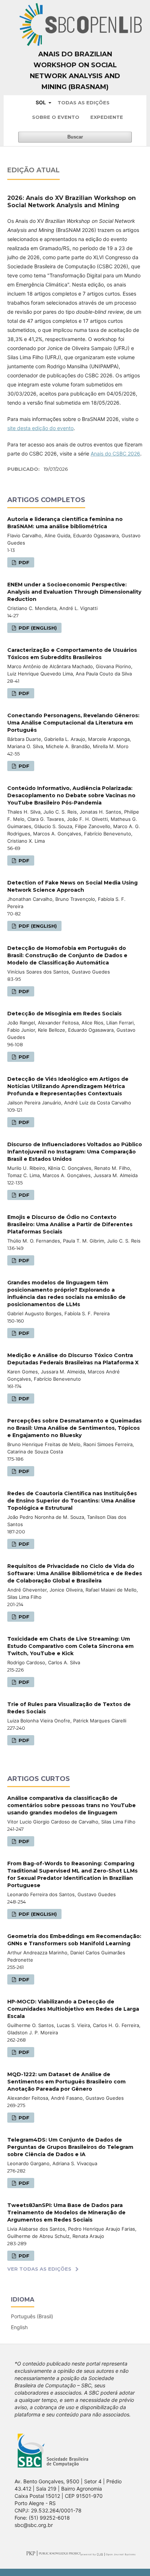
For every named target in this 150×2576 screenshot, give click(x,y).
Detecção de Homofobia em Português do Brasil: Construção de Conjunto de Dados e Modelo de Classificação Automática (67, 955)
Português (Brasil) (32, 2316)
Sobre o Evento (56, 117)
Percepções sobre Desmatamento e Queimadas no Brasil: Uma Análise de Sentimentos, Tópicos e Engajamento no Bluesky (74, 1428)
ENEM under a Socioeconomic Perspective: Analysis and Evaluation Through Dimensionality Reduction (74, 592)
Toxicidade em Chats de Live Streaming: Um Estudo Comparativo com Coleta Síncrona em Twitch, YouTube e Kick (70, 1646)
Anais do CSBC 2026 (115, 454)
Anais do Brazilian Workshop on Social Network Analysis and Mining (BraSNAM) (75, 71)
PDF (23, 562)
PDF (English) (37, 628)
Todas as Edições (84, 103)
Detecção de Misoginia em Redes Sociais (64, 1014)
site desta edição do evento (40, 428)
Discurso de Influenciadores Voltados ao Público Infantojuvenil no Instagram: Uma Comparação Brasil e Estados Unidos (75, 1152)
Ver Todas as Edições (39, 2269)
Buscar (75, 137)
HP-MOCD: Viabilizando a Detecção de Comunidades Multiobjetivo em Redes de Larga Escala (73, 2009)
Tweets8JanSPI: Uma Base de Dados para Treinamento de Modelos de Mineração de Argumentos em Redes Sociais (66, 2212)
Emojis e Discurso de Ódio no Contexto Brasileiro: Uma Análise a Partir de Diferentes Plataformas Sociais (70, 1224)
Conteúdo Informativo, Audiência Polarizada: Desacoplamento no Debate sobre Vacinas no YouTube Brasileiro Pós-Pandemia (71, 795)
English (19, 2327)
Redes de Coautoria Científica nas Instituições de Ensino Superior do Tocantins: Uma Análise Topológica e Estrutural (72, 1501)
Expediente (107, 117)
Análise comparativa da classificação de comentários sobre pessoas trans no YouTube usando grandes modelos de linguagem (72, 1805)
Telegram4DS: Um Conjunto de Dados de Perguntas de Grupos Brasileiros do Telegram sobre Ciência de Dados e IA (70, 2147)
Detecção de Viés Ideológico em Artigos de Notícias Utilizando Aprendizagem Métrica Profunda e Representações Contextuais (68, 1086)
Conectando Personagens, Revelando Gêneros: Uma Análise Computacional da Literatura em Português (73, 723)
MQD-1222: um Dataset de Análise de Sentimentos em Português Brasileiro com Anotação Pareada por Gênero (66, 2082)
